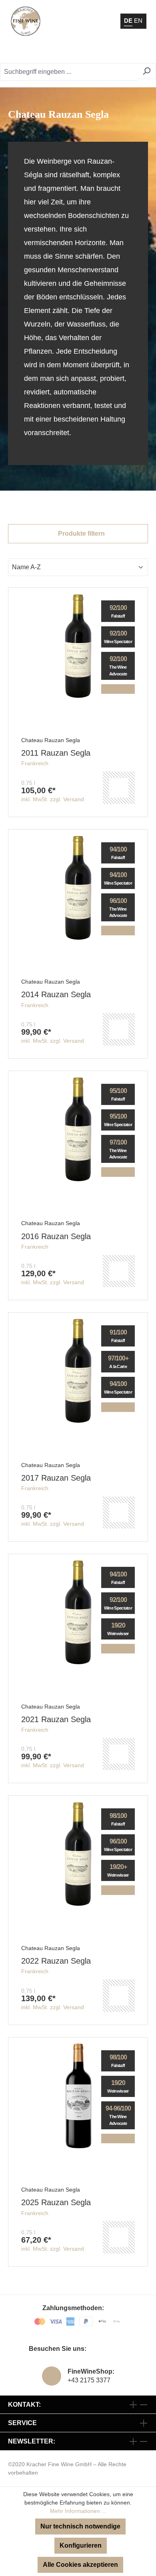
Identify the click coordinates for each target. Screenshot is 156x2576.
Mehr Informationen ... (78, 2511)
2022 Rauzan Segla (56, 1961)
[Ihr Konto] (102, 52)
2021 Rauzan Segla (56, 1719)
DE (128, 21)
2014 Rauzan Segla (56, 994)
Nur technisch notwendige (80, 2526)
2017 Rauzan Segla (56, 1478)
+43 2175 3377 (89, 2380)
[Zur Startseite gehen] (26, 21)
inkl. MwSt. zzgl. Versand (53, 799)
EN (138, 21)
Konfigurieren (81, 2545)
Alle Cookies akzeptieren (80, 2565)
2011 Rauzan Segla (56, 753)
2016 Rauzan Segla (56, 1236)
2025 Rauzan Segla (56, 2202)
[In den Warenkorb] (119, 788)
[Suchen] (147, 71)
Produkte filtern (81, 534)
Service (22, 2423)
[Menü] (139, 52)
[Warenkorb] (122, 52)
